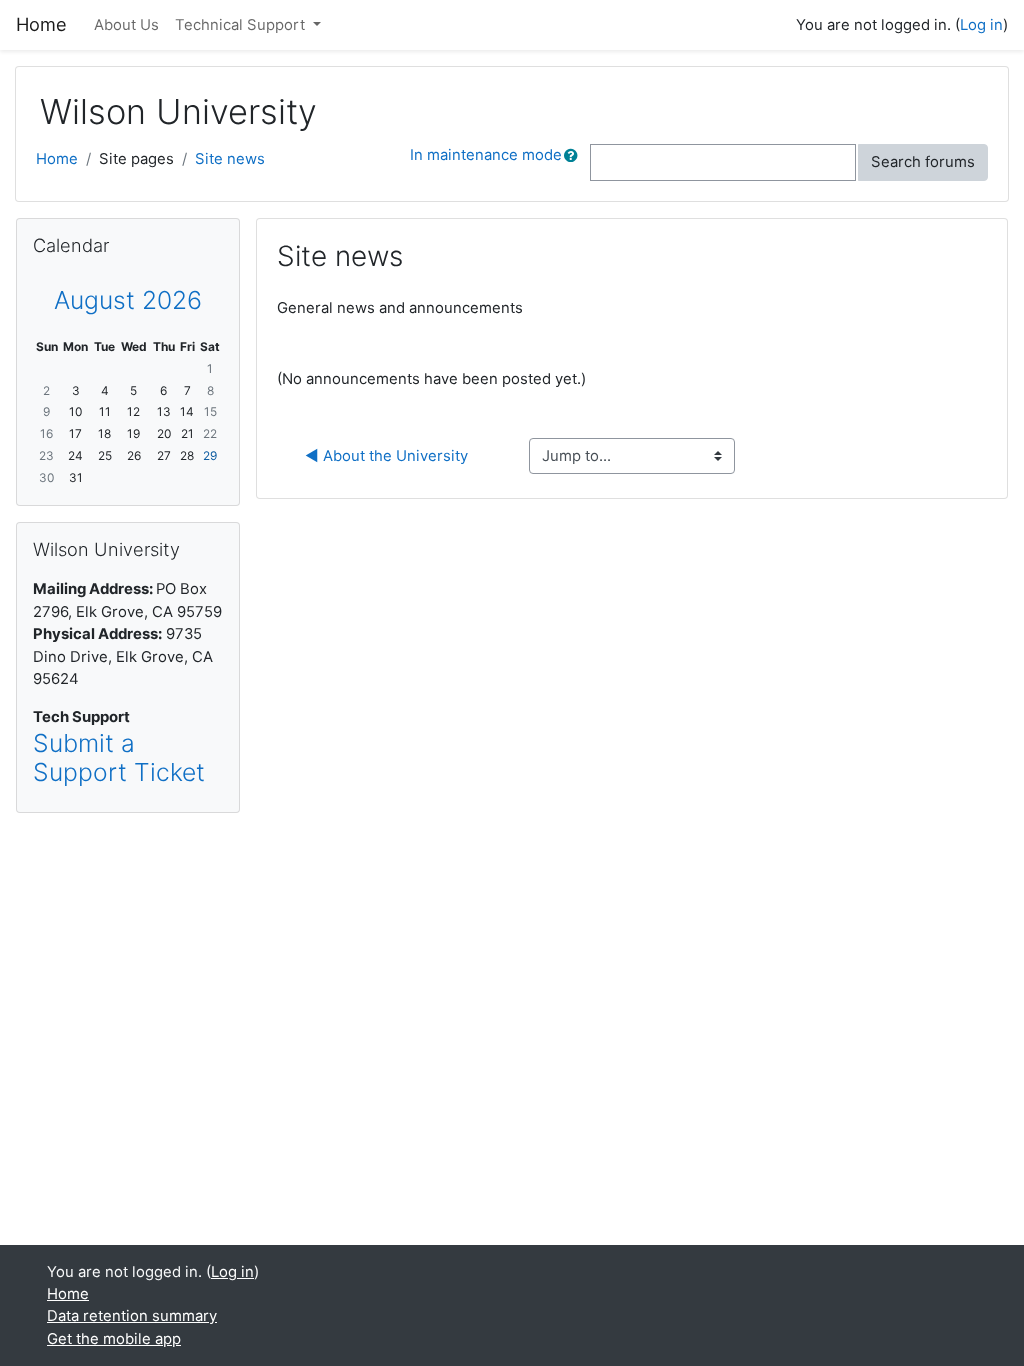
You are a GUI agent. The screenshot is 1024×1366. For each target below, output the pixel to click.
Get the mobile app (114, 1339)
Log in (981, 25)
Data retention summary (132, 1316)
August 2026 (128, 300)
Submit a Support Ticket (119, 758)
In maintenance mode (486, 155)
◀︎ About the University (386, 456)
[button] (575, 162)
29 (210, 455)
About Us (126, 25)
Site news (230, 159)
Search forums (923, 162)
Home (57, 159)
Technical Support (242, 25)
